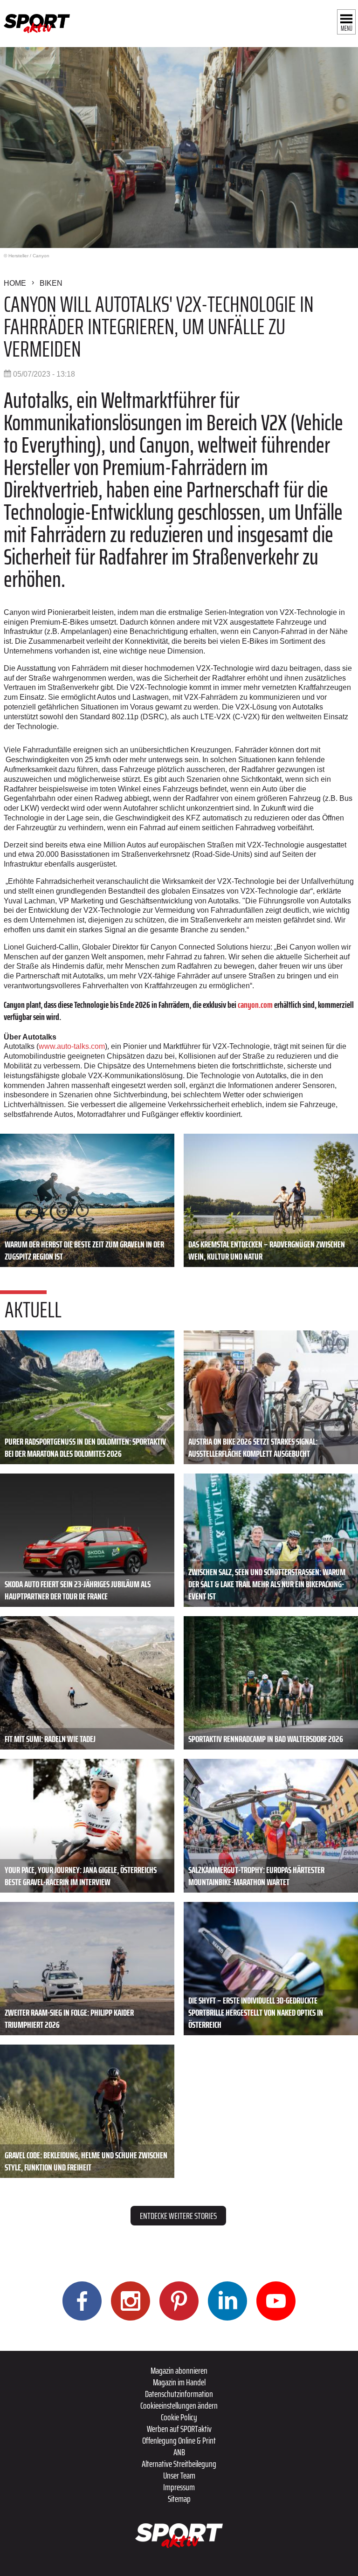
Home (15, 283)
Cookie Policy (179, 2417)
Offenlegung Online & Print (179, 2440)
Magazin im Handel (179, 2382)
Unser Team (179, 2475)
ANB (179, 2452)
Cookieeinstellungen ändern (179, 2405)
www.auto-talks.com (72, 1046)
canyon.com (255, 1005)
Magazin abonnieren (179, 2370)
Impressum (179, 2487)
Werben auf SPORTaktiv (179, 2429)
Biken (51, 283)
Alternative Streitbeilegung (179, 2464)
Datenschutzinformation (179, 2394)
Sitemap (179, 2499)
